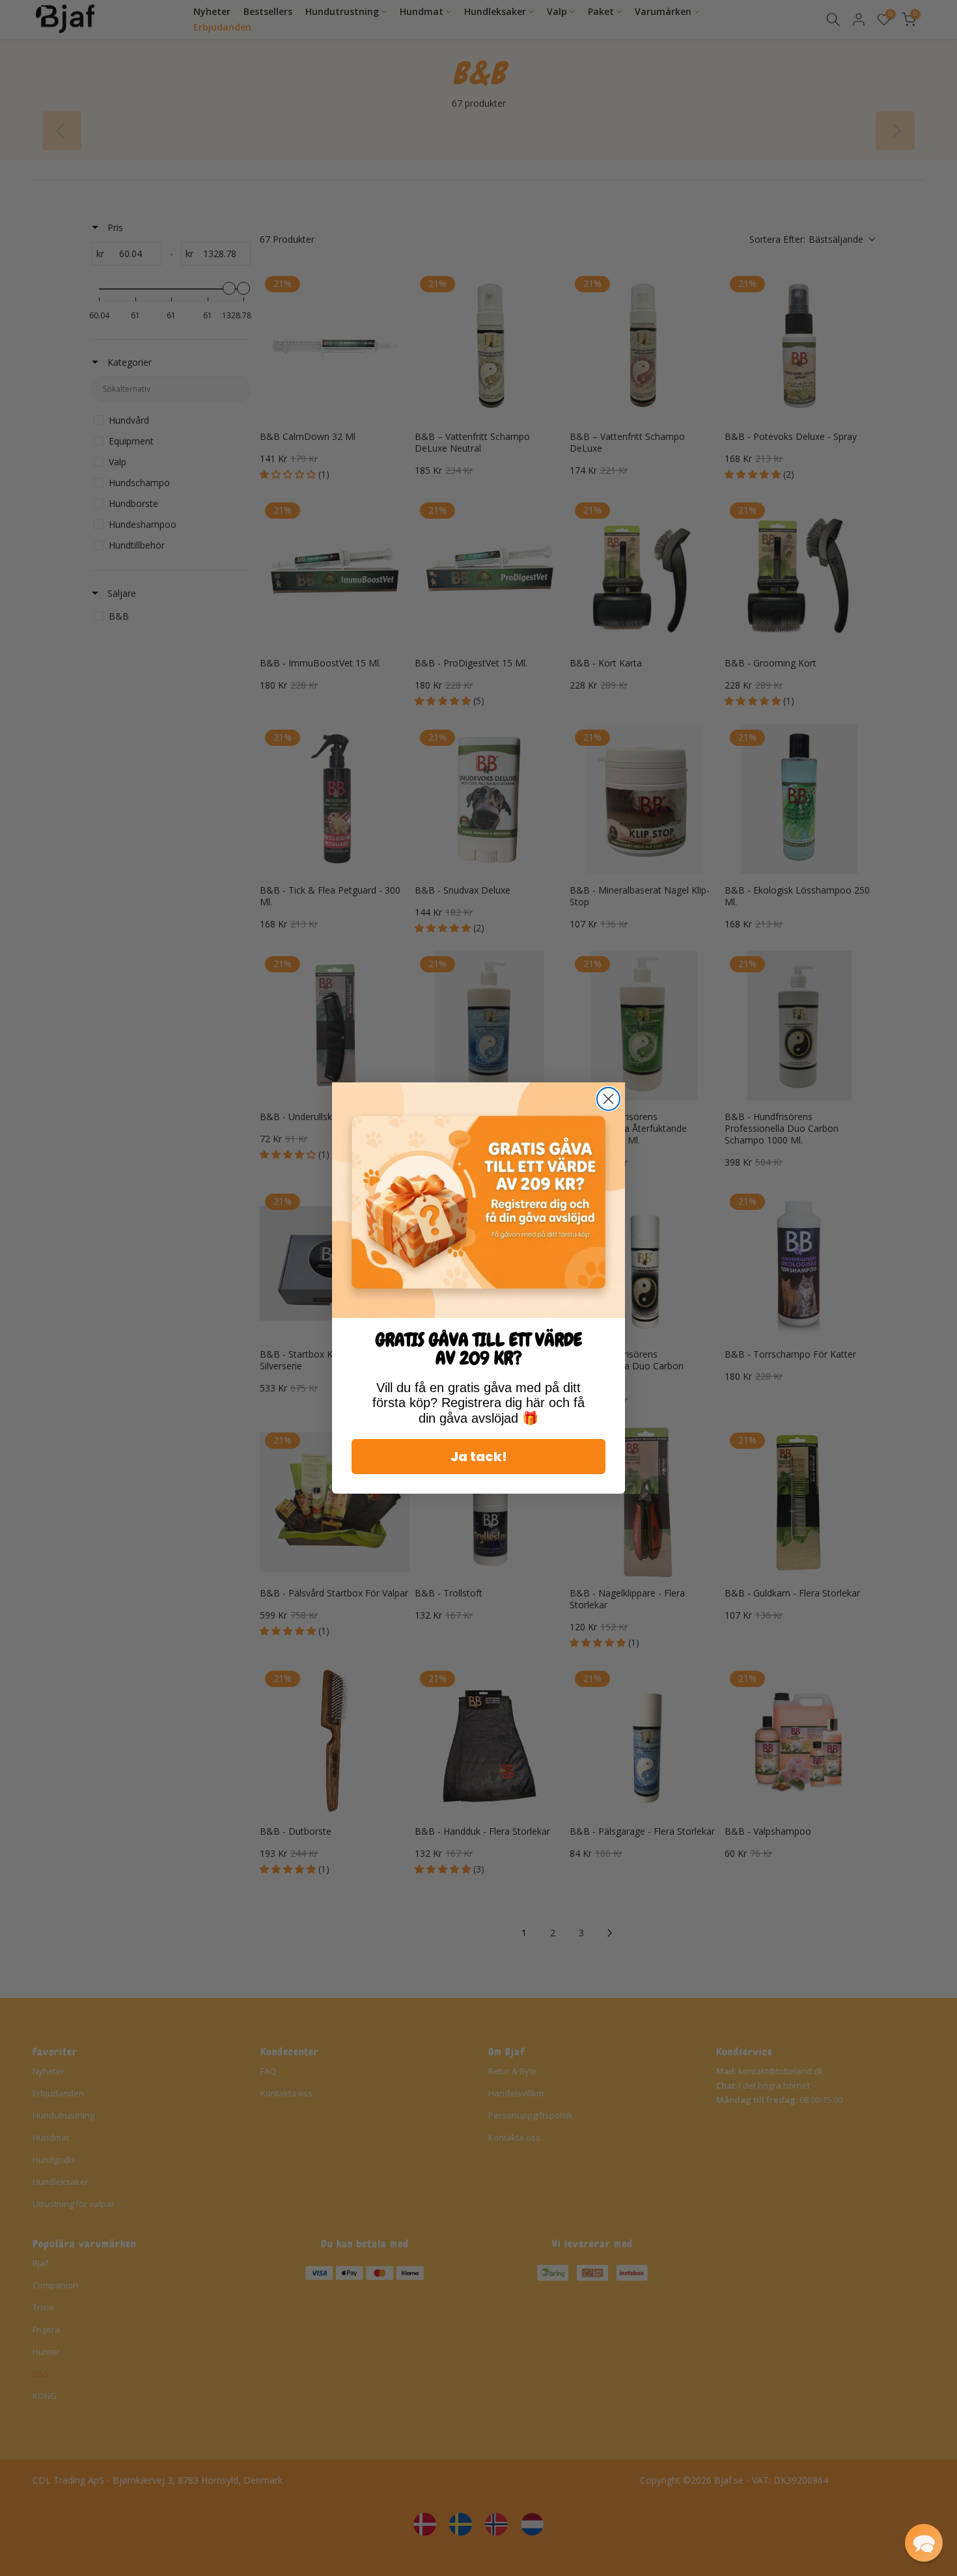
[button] (924, 2543)
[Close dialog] (608, 1099)
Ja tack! (479, 1457)
